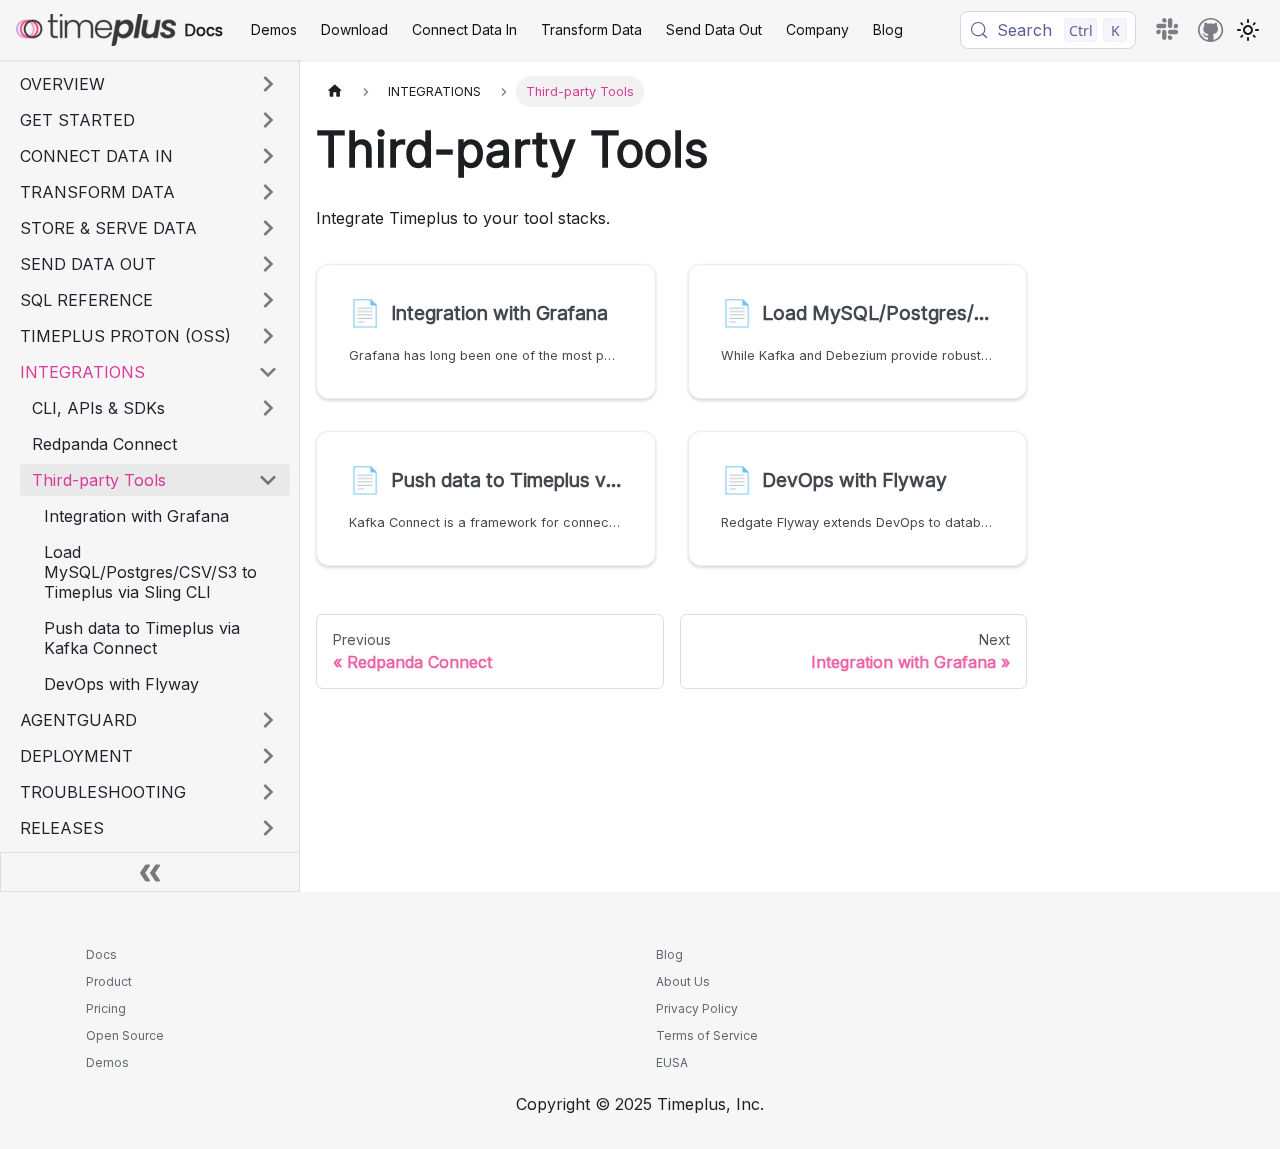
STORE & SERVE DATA (108, 228)
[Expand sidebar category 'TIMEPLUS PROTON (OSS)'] (268, 336)
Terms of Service (707, 1035)
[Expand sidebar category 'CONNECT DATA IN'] (268, 156)
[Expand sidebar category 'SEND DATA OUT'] (268, 264)
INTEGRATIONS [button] (82, 372)
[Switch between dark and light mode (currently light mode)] (1248, 30)
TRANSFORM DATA (97, 192)
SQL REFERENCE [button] (86, 300)
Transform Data (591, 29)
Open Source (125, 1035)
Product (109, 981)
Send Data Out (714, 29)
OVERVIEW (62, 84)
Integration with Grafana (136, 516)
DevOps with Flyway (121, 684)
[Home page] (335, 91)
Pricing (106, 1008)
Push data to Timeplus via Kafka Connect (142, 638)
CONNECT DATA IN (96, 156)
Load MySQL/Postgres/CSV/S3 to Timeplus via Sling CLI (150, 572)
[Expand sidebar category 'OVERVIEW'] (268, 84)
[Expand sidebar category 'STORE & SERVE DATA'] (268, 228)
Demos (274, 29)
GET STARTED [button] (77, 120)
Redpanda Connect (104, 444)
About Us (683, 981)
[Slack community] (1169, 30)
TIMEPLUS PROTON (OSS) (125, 336)
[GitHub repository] (1211, 30)
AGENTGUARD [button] (78, 720)
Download (354, 29)
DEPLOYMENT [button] (76, 756)
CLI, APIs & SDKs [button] (98, 408)
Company (817, 29)
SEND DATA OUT (88, 264)
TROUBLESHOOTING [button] (103, 792)
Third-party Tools (99, 480)
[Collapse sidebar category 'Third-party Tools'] (268, 480)
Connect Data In (464, 29)
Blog (888, 29)
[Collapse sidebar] (150, 872)
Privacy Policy (697, 1008)
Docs (101, 954)
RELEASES (62, 828)
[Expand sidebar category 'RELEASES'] (268, 828)
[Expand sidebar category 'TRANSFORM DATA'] (268, 192)
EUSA (672, 1062)
